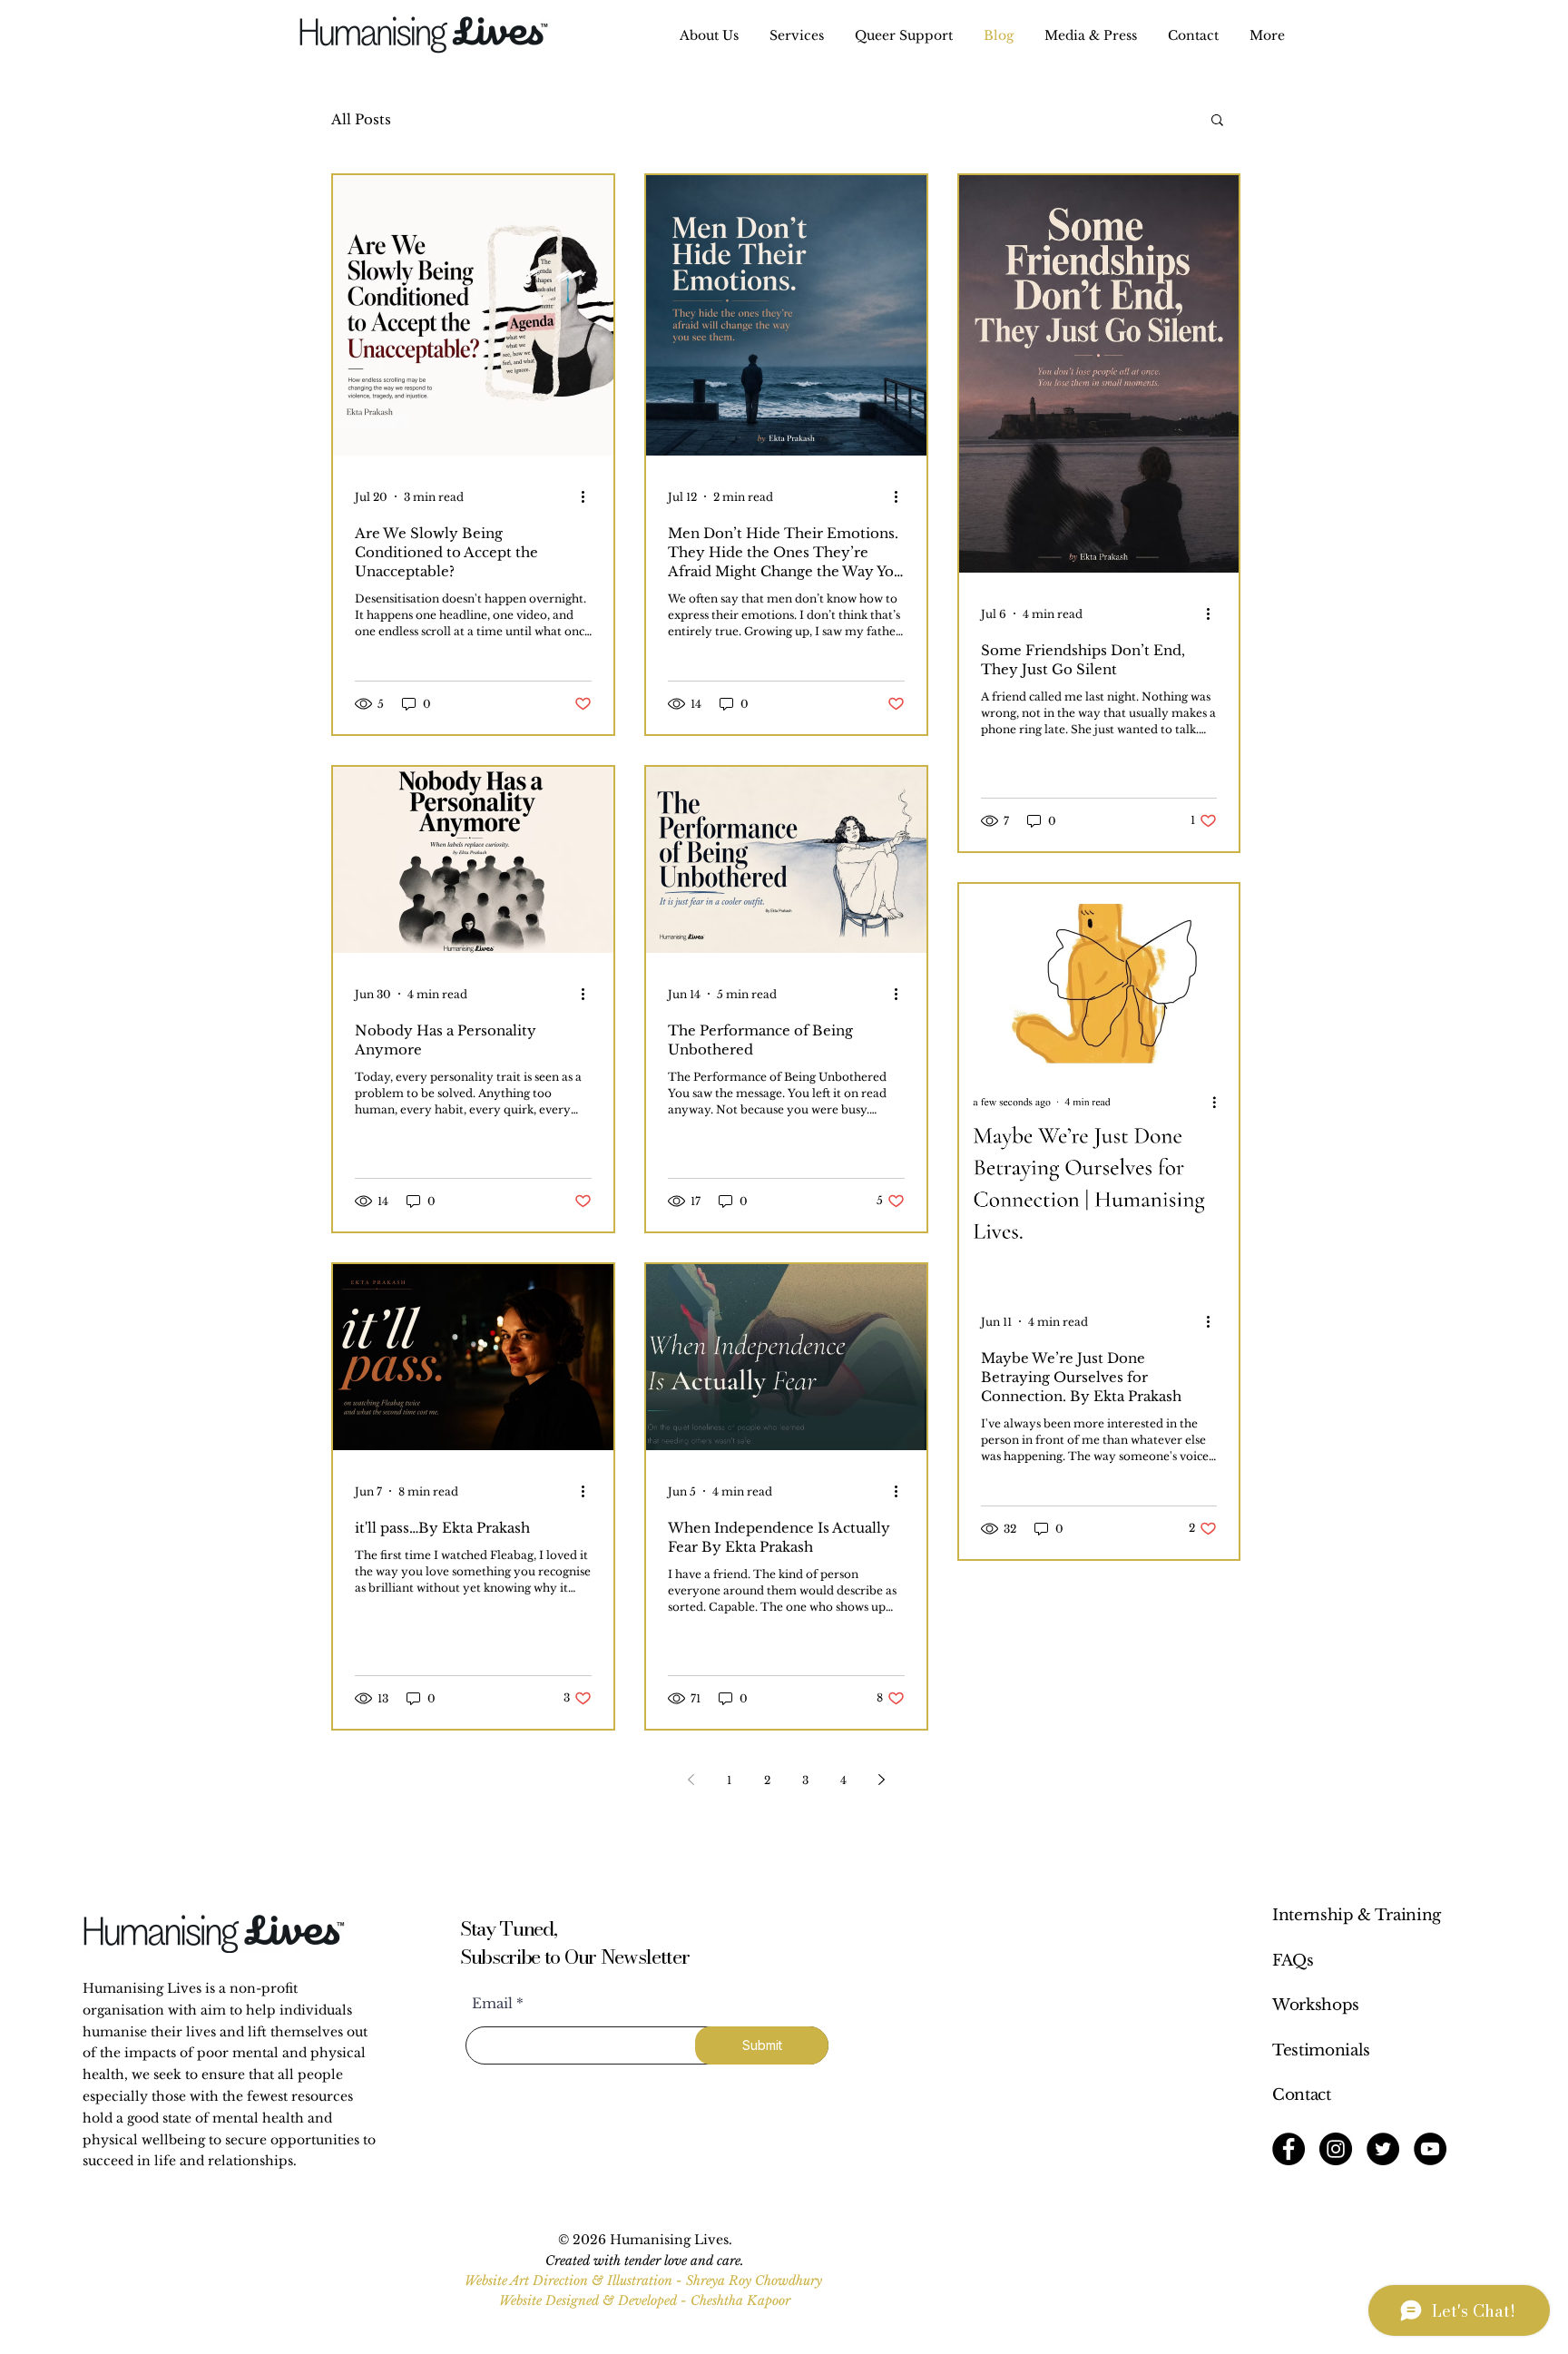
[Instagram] (1336, 2149)
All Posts (361, 119)
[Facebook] (1289, 2149)
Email (492, 2003)
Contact (1302, 2095)
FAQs (1293, 1961)
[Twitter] (1383, 2149)
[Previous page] (691, 1780)
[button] (797, 36)
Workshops (1316, 2005)
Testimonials (1321, 2050)
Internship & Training (1357, 1915)
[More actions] (589, 496)
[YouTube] (1430, 2149)
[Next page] (881, 1780)
